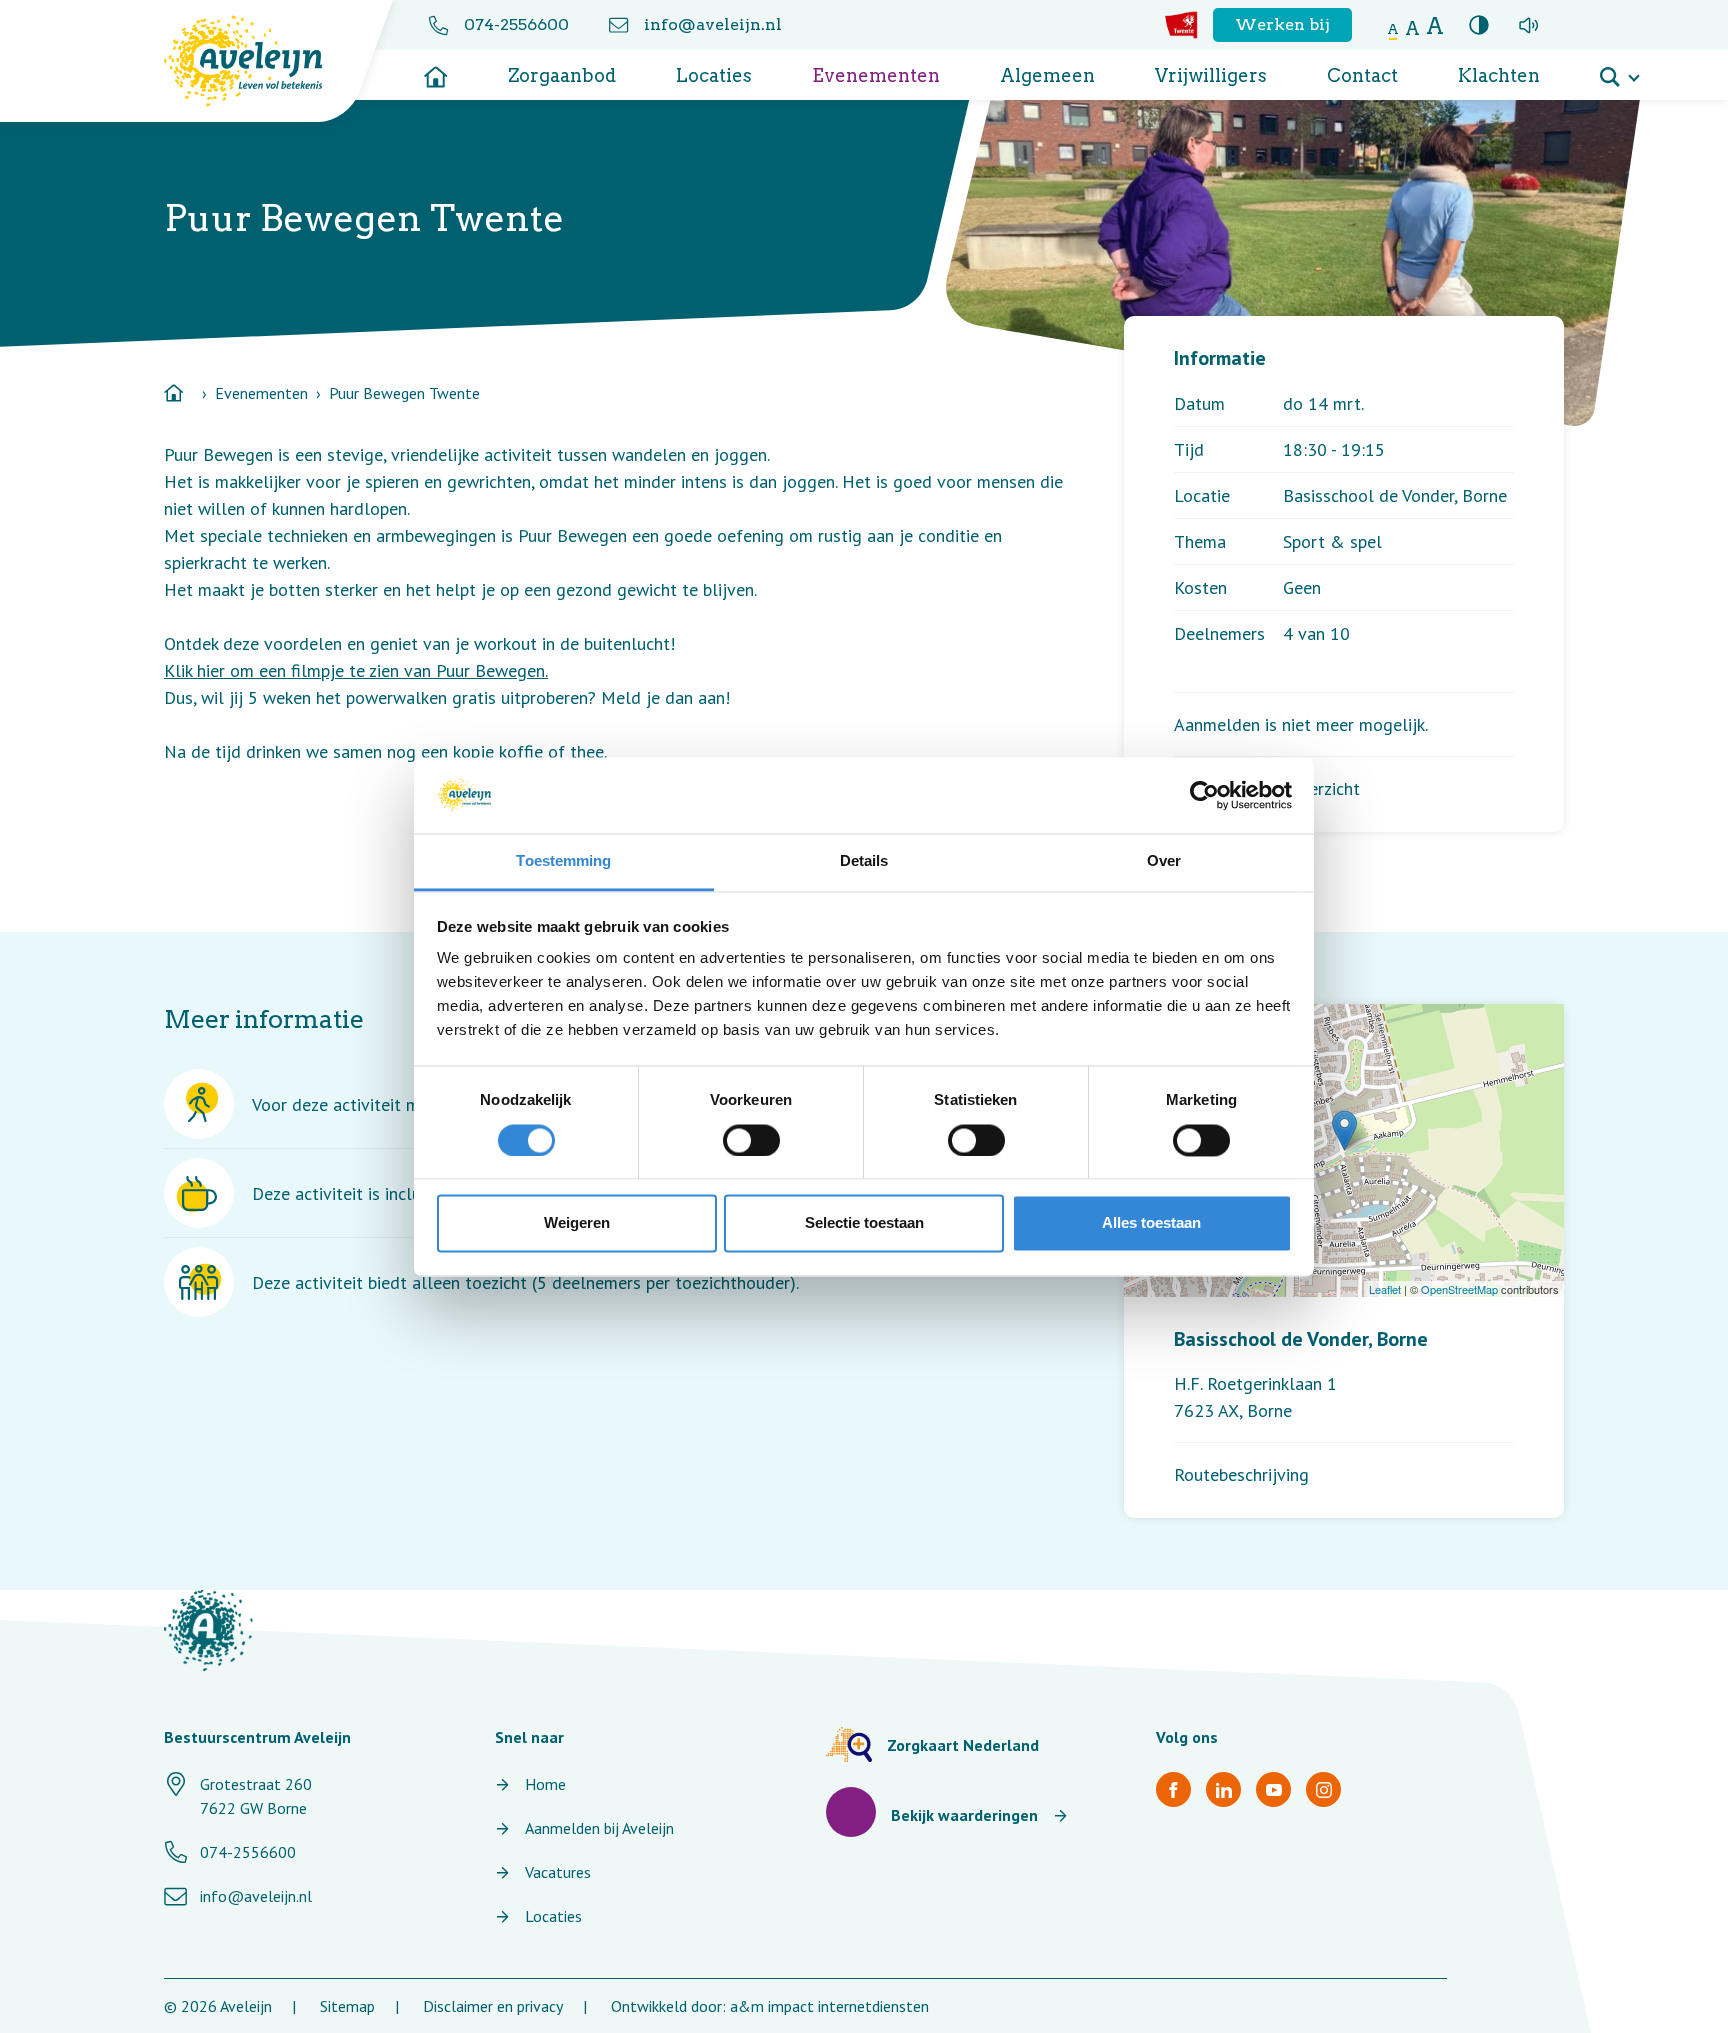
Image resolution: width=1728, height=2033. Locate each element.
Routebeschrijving (1241, 1474)
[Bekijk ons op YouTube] (1273, 1789)
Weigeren (577, 1223)
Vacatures (558, 1872)
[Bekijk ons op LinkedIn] (1223, 1789)
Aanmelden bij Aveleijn (599, 1828)
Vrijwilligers (1211, 75)
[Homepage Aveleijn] (258, 61)
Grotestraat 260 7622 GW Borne (256, 1796)
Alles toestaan (1151, 1223)
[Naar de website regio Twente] (1181, 25)
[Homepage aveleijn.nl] (208, 1630)
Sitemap (347, 2006)
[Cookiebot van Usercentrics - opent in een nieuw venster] (1204, 795)
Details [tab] (864, 861)
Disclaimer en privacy (493, 2006)
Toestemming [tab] (563, 861)
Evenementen (876, 75)
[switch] (751, 1140)
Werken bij (1282, 24)
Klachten (1499, 75)
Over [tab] (1164, 861)
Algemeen (1047, 75)
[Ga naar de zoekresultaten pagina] (1619, 70)
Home (545, 1784)
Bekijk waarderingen (964, 1815)
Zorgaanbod (562, 75)
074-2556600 (516, 24)
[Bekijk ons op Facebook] (1173, 1789)
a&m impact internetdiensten (829, 2006)
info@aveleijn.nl (713, 24)
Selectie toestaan (864, 1223)
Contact (1362, 75)
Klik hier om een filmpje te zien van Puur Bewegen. (356, 670)
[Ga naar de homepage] (436, 70)
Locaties (714, 75)
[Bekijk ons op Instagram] (1323, 1789)
